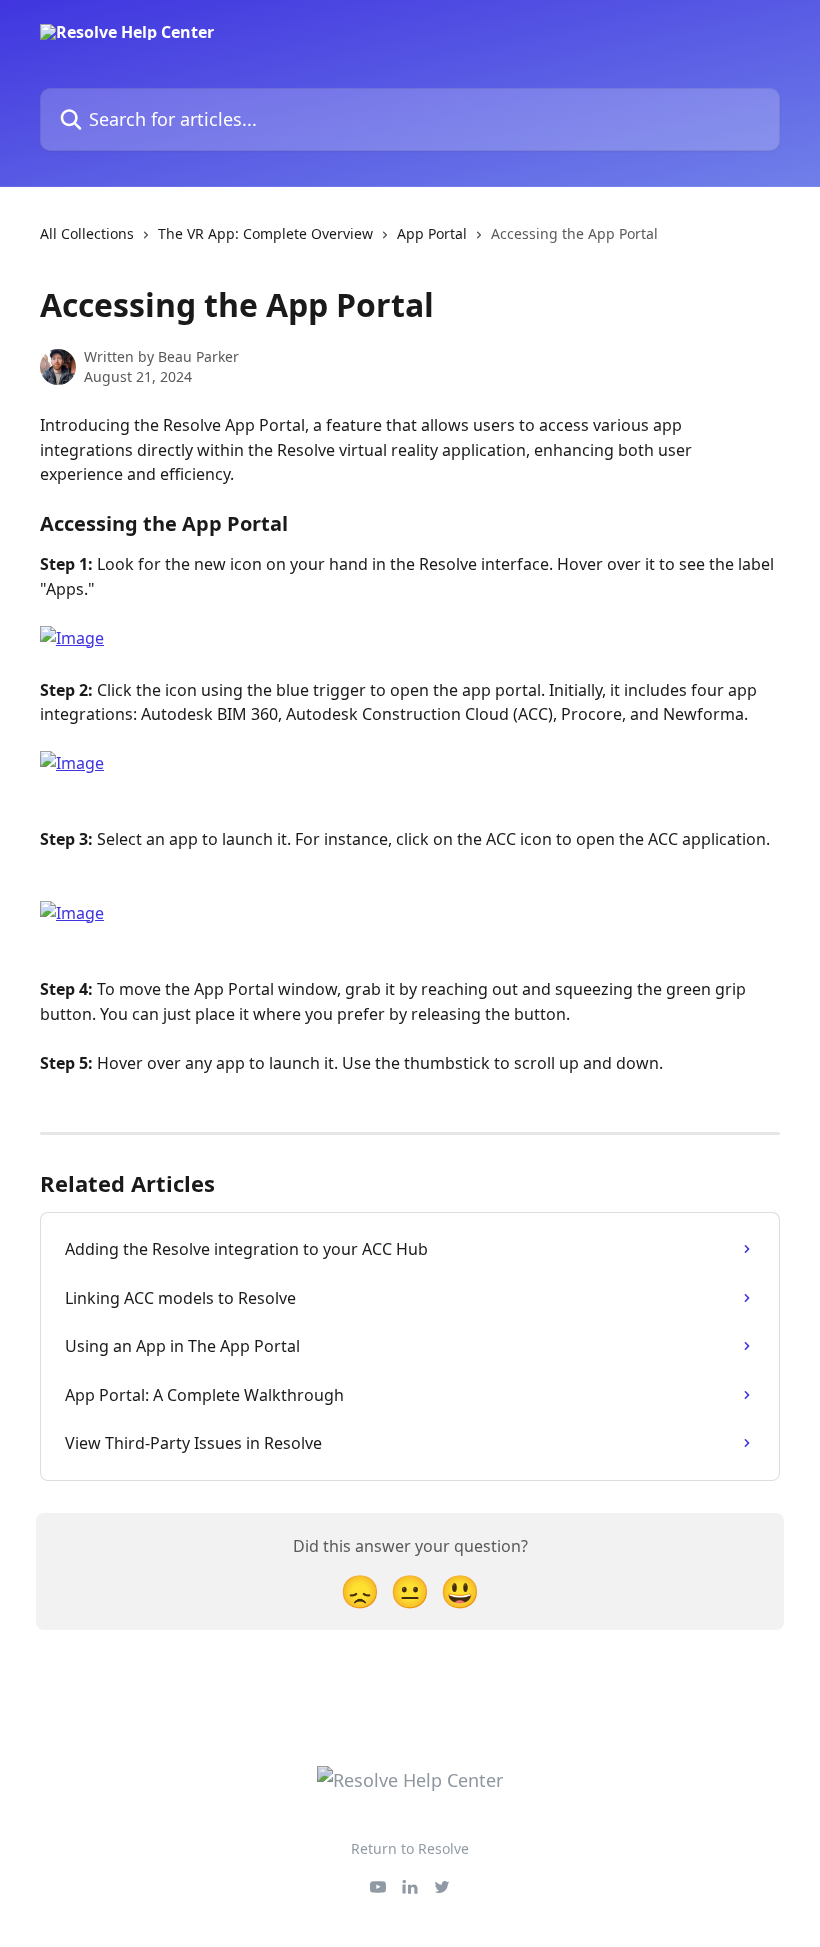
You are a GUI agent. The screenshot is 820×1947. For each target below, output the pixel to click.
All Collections (87, 233)
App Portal (432, 233)
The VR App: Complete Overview (265, 233)
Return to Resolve (410, 1848)
